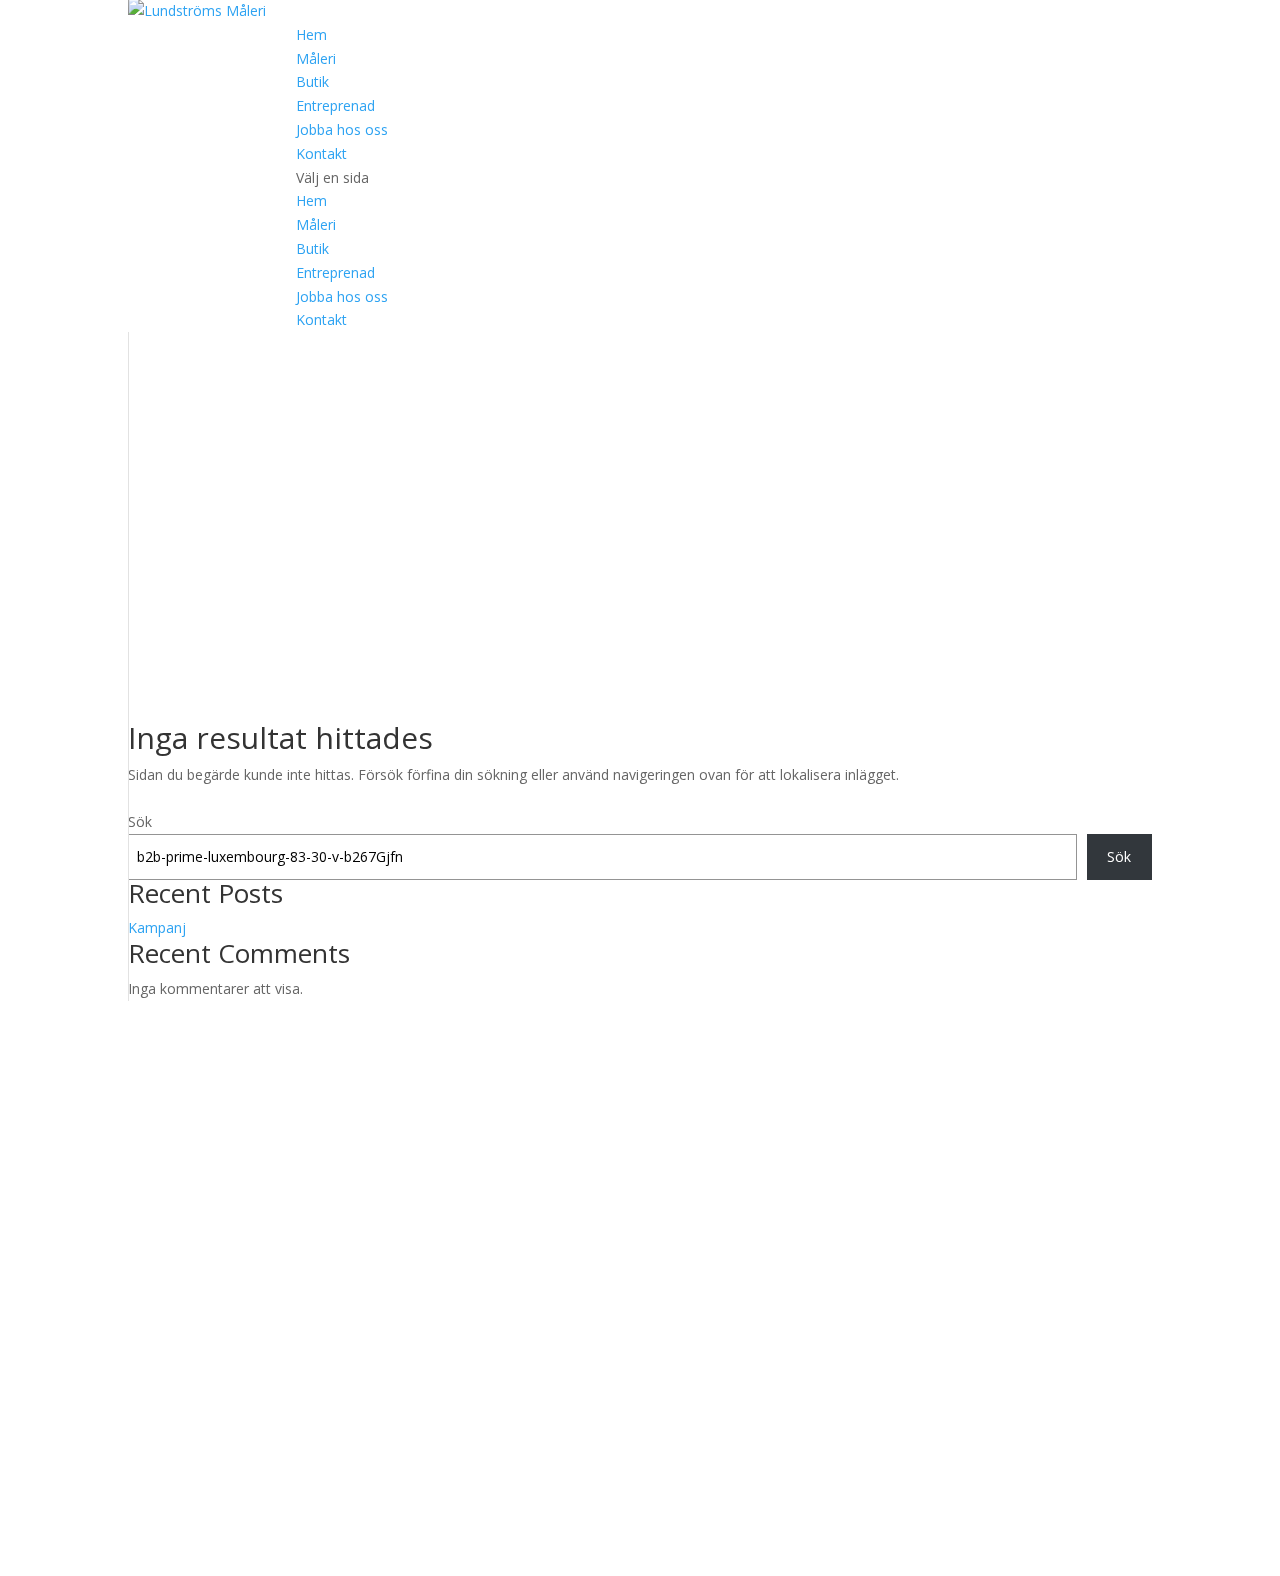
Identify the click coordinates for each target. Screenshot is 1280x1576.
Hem (311, 34)
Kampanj (157, 927)
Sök (140, 821)
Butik (312, 81)
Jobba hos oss (342, 129)
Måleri (316, 58)
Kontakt (321, 153)
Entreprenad (335, 105)
